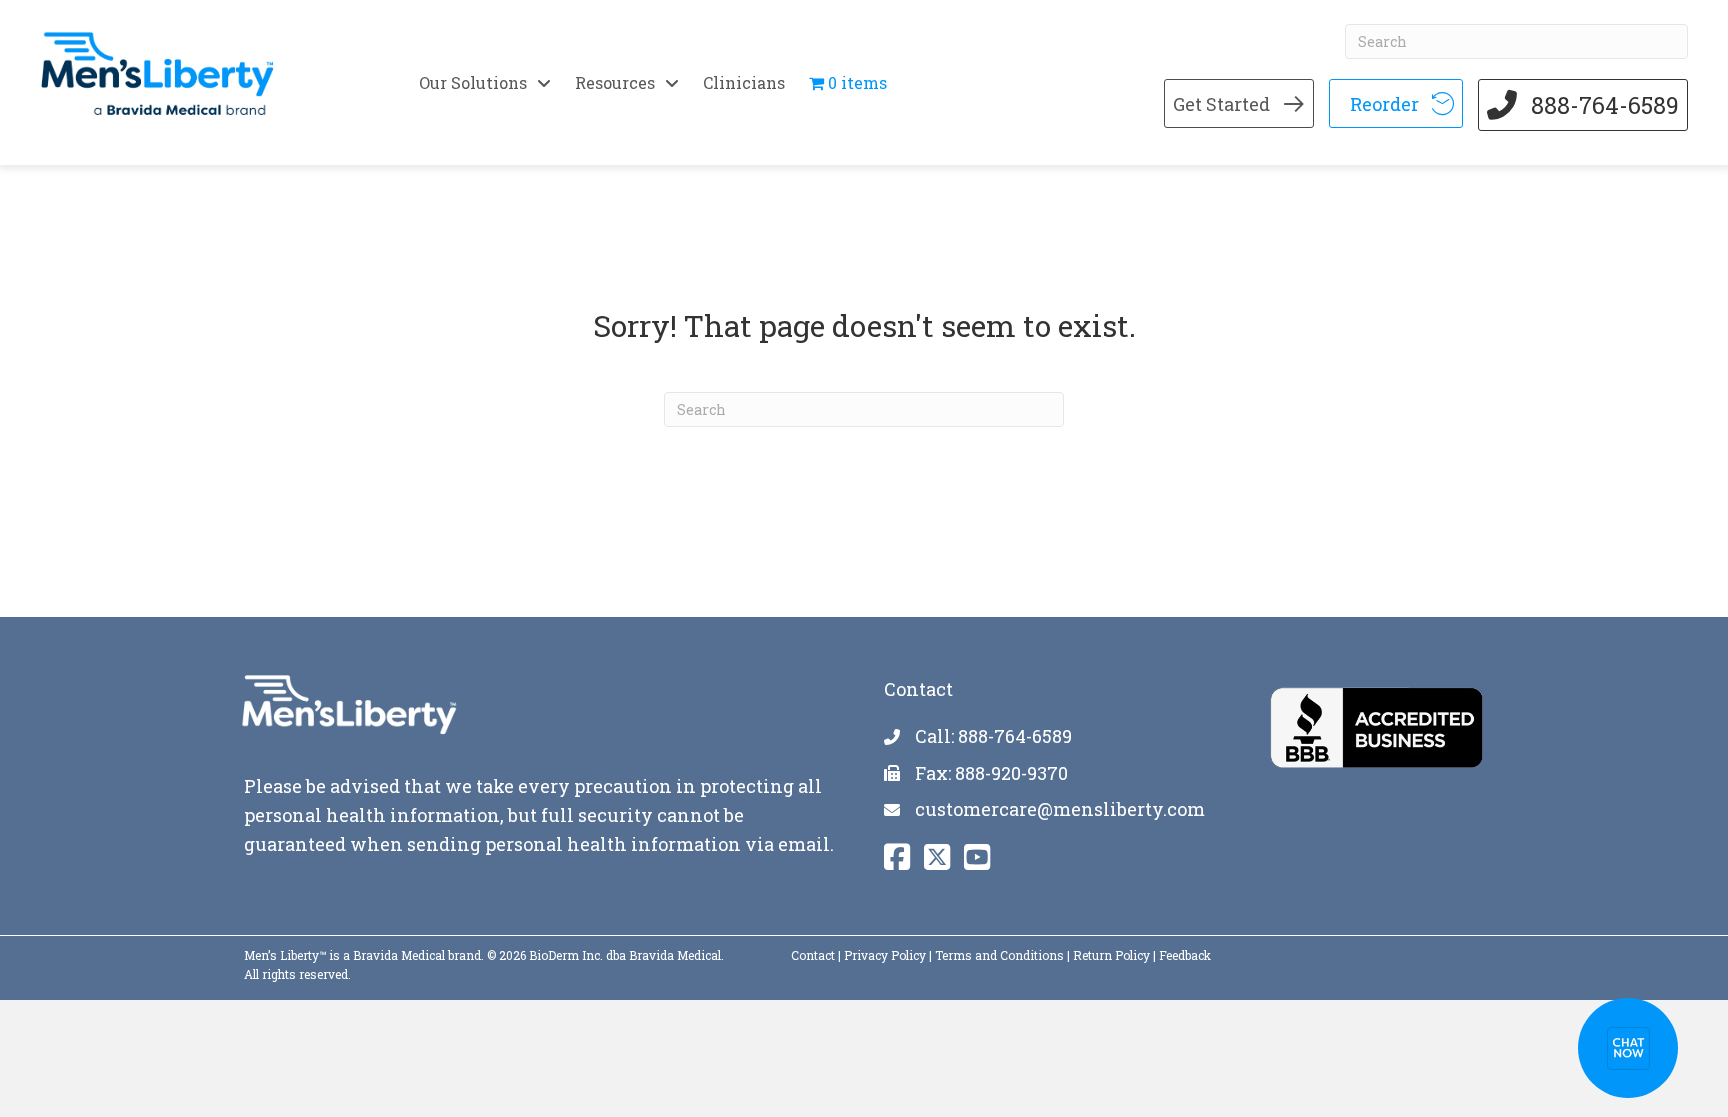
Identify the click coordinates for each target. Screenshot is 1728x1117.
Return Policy (1111, 955)
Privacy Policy (885, 955)
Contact (813, 955)
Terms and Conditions (999, 955)
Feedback (1185, 955)
